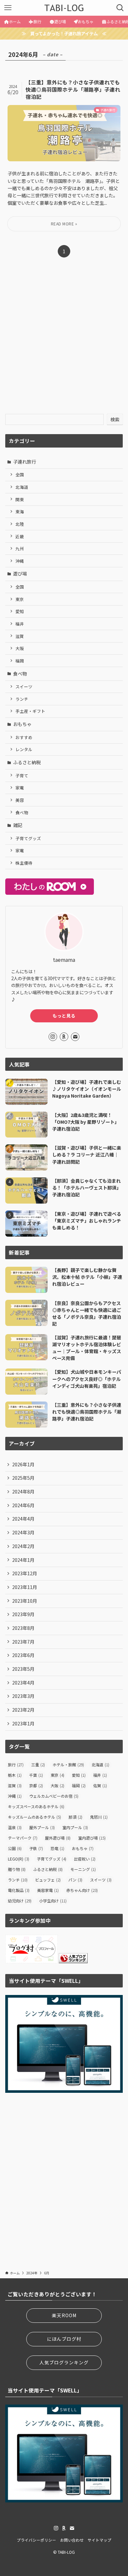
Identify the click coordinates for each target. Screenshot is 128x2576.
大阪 (20, 648)
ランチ (22, 699)
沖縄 (20, 561)
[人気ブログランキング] (73, 1961)
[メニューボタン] (8, 8)
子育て (22, 776)
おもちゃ (22, 724)
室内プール (75, 1827)
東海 (20, 512)
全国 (20, 475)
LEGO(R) (19, 1859)
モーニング (83, 1869)
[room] (64, 1037)
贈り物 (17, 1869)
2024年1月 (23, 1560)
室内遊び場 (92, 1838)
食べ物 (20, 674)
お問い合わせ (72, 2540)
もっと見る (64, 1016)
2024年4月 (23, 1519)
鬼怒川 (99, 1817)
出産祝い (85, 1859)
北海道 (22, 487)
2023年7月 (23, 1642)
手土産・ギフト (30, 711)
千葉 (36, 1775)
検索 (115, 419)
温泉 (15, 1827)
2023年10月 (25, 1601)
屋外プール (42, 1827)
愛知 (20, 611)
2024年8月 (23, 1491)
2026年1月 (23, 1464)
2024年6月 (23, 1505)
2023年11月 (25, 1587)
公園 (15, 1848)
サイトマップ (99, 2540)
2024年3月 (23, 1532)
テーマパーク (23, 1838)
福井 (20, 624)
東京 (20, 599)
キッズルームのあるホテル (34, 1817)
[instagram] (53, 1037)
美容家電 (48, 1890)
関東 (20, 499)
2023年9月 (23, 1614)
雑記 (18, 825)
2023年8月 (23, 1628)
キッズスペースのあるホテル (36, 1806)
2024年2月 (23, 1546)
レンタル (24, 749)
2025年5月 (23, 1478)
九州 (20, 548)
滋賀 (20, 636)
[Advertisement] (64, 341)
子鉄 (36, 1848)
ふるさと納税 (27, 762)
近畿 (20, 536)
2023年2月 (23, 1710)
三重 (38, 1764)
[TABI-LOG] (64, 8)
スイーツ (24, 687)
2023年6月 (23, 1655)
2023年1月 (23, 1723)
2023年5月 (23, 1669)
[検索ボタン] (120, 8)
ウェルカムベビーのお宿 (54, 1796)
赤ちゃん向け (82, 1890)
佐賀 (100, 1785)
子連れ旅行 (25, 462)
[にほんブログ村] (32, 1961)
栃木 (15, 1775)
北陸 (20, 524)
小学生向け (53, 1901)
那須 (75, 1817)
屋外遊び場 (58, 1838)
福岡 (20, 661)
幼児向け (20, 1901)
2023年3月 (23, 1696)
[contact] (75, 1037)
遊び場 (20, 573)
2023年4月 (23, 1683)
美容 (20, 800)
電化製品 (19, 1890)
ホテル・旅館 (68, 1764)
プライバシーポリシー (36, 2540)
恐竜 (57, 1848)
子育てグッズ (28, 838)
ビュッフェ (48, 1880)
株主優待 (24, 863)
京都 (36, 1785)
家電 (20, 788)
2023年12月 (25, 1573)
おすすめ (24, 737)
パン (75, 1880)
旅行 (16, 1764)
